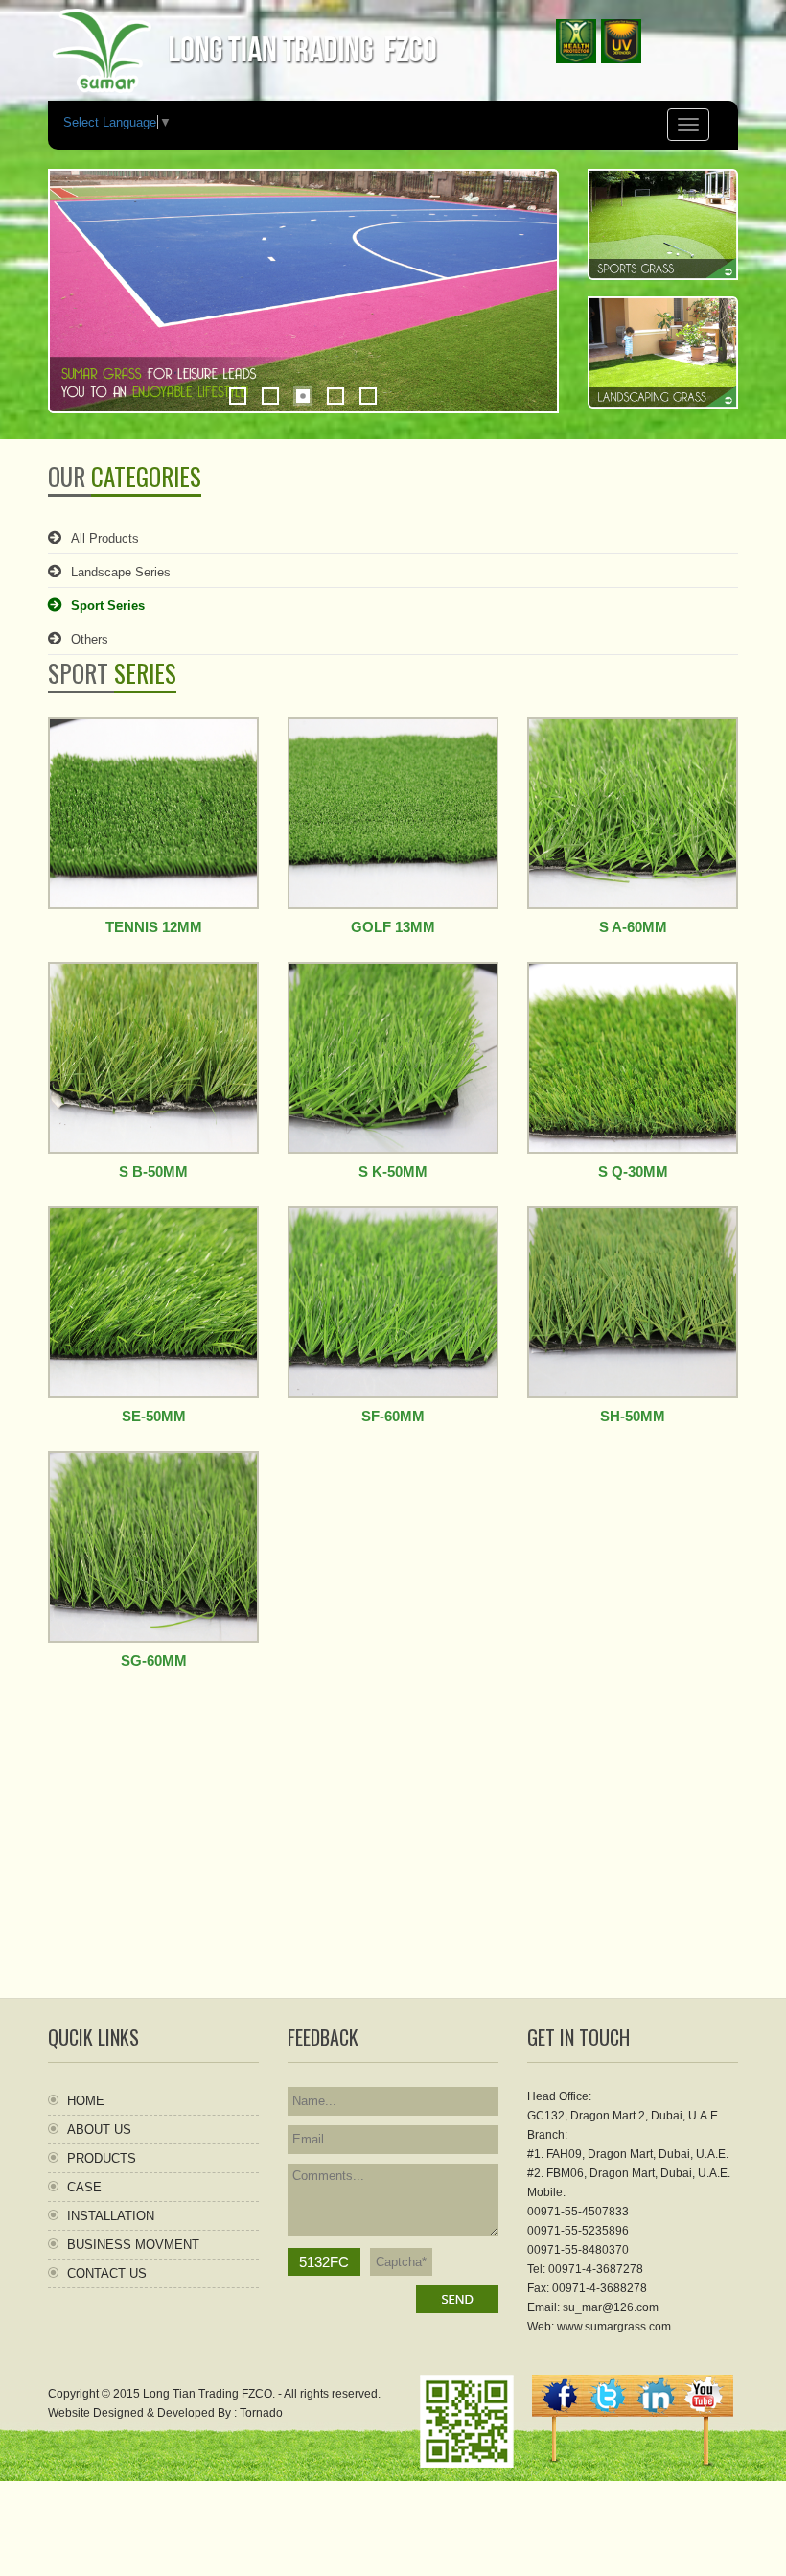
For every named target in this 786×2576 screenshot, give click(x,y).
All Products (105, 539)
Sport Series (108, 606)
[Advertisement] (393, 1863)
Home (86, 2101)
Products (102, 2158)
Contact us (107, 2273)
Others (90, 639)
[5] (368, 396)
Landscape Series (121, 572)
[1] (238, 396)
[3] (303, 396)
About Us (99, 2130)
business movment (133, 2245)
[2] (270, 396)
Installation (111, 2216)
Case (84, 2187)
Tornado (261, 2413)
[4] (335, 396)
